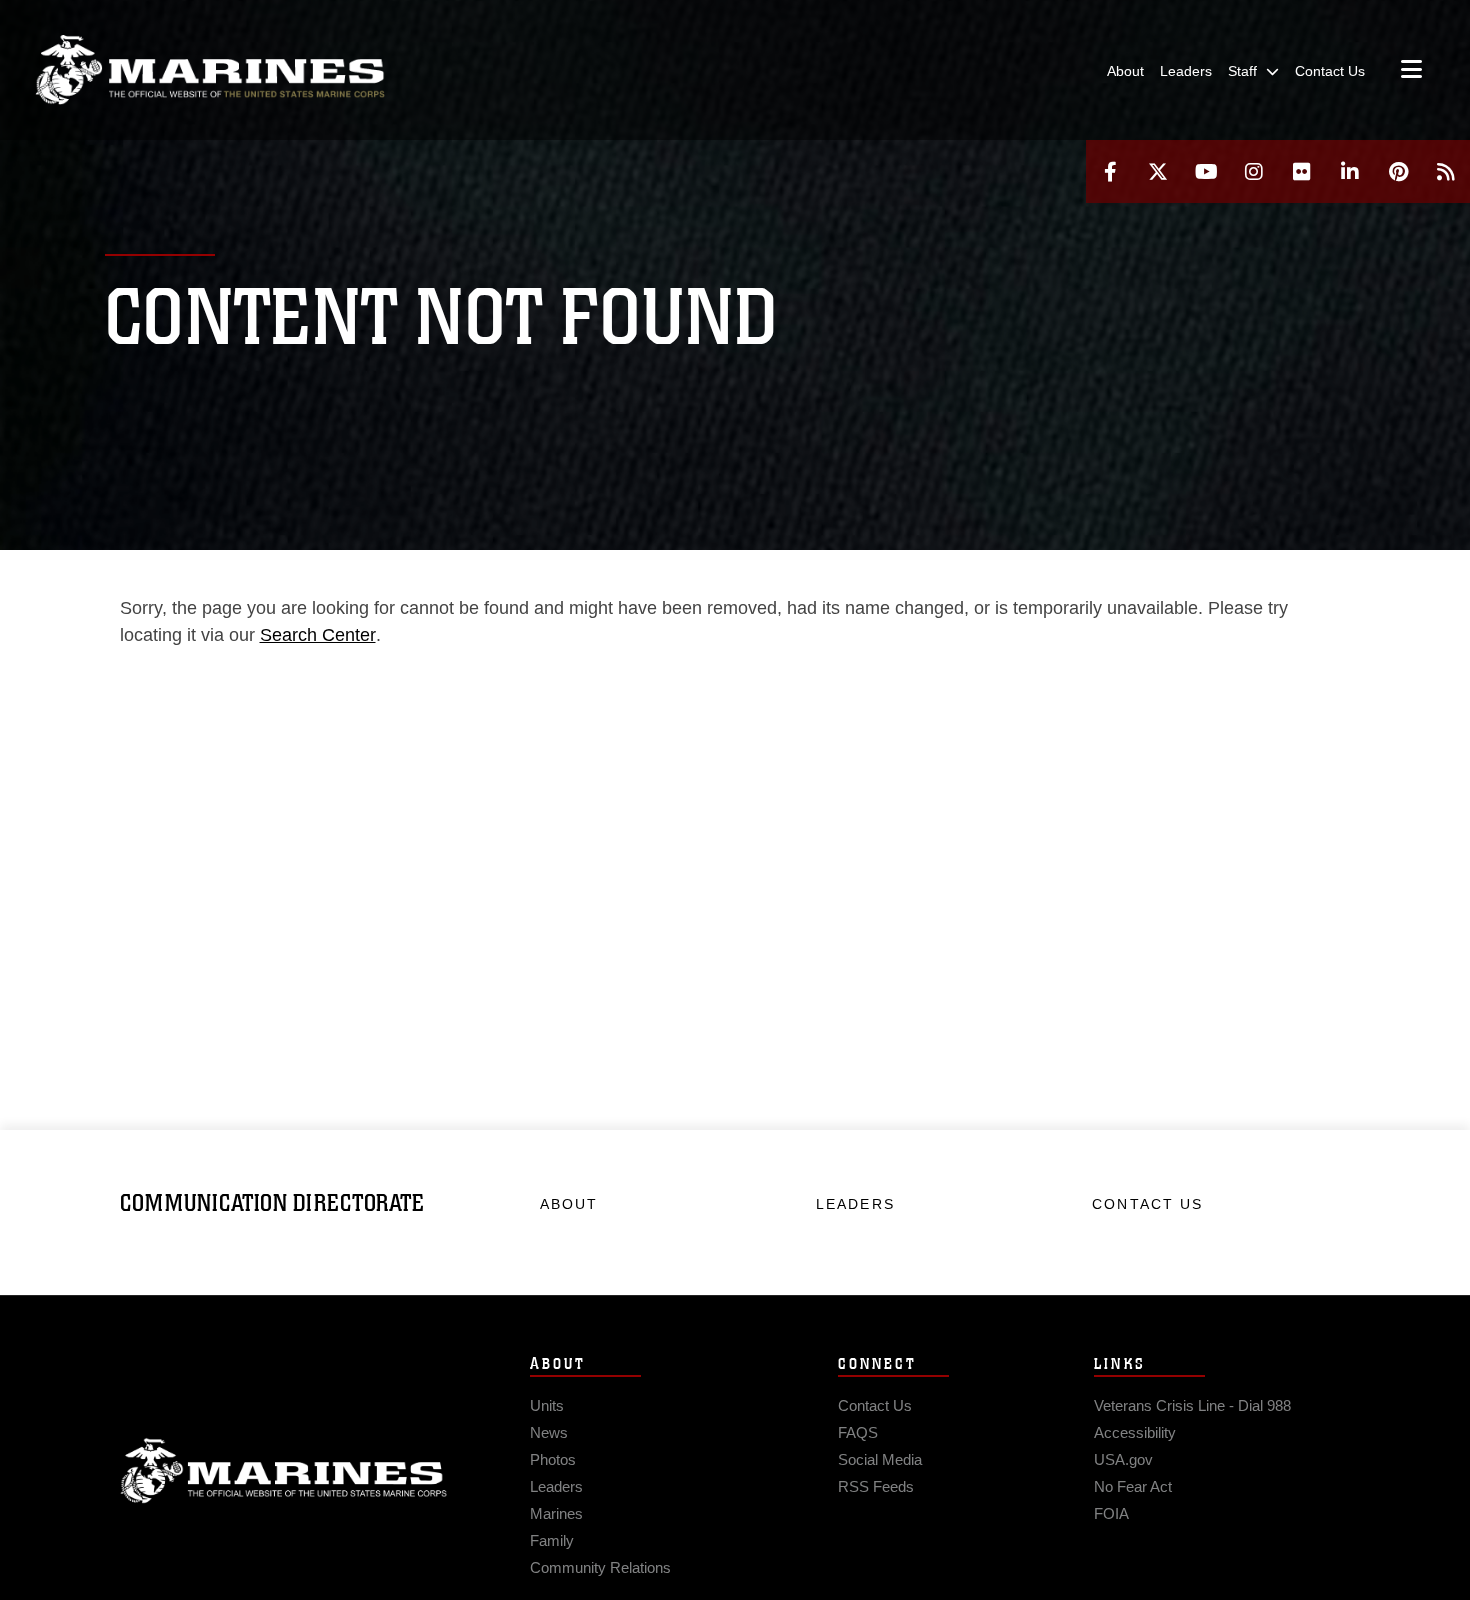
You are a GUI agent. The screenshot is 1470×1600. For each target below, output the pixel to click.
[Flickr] (1302, 171)
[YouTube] (1206, 171)
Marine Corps (284, 1471)
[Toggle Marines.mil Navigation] (1411, 71)
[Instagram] (1254, 171)
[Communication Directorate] (210, 70)
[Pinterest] (1398, 171)
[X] (1158, 171)
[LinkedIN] (1350, 171)
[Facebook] (1110, 171)
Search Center (318, 635)
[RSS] (1446, 171)
